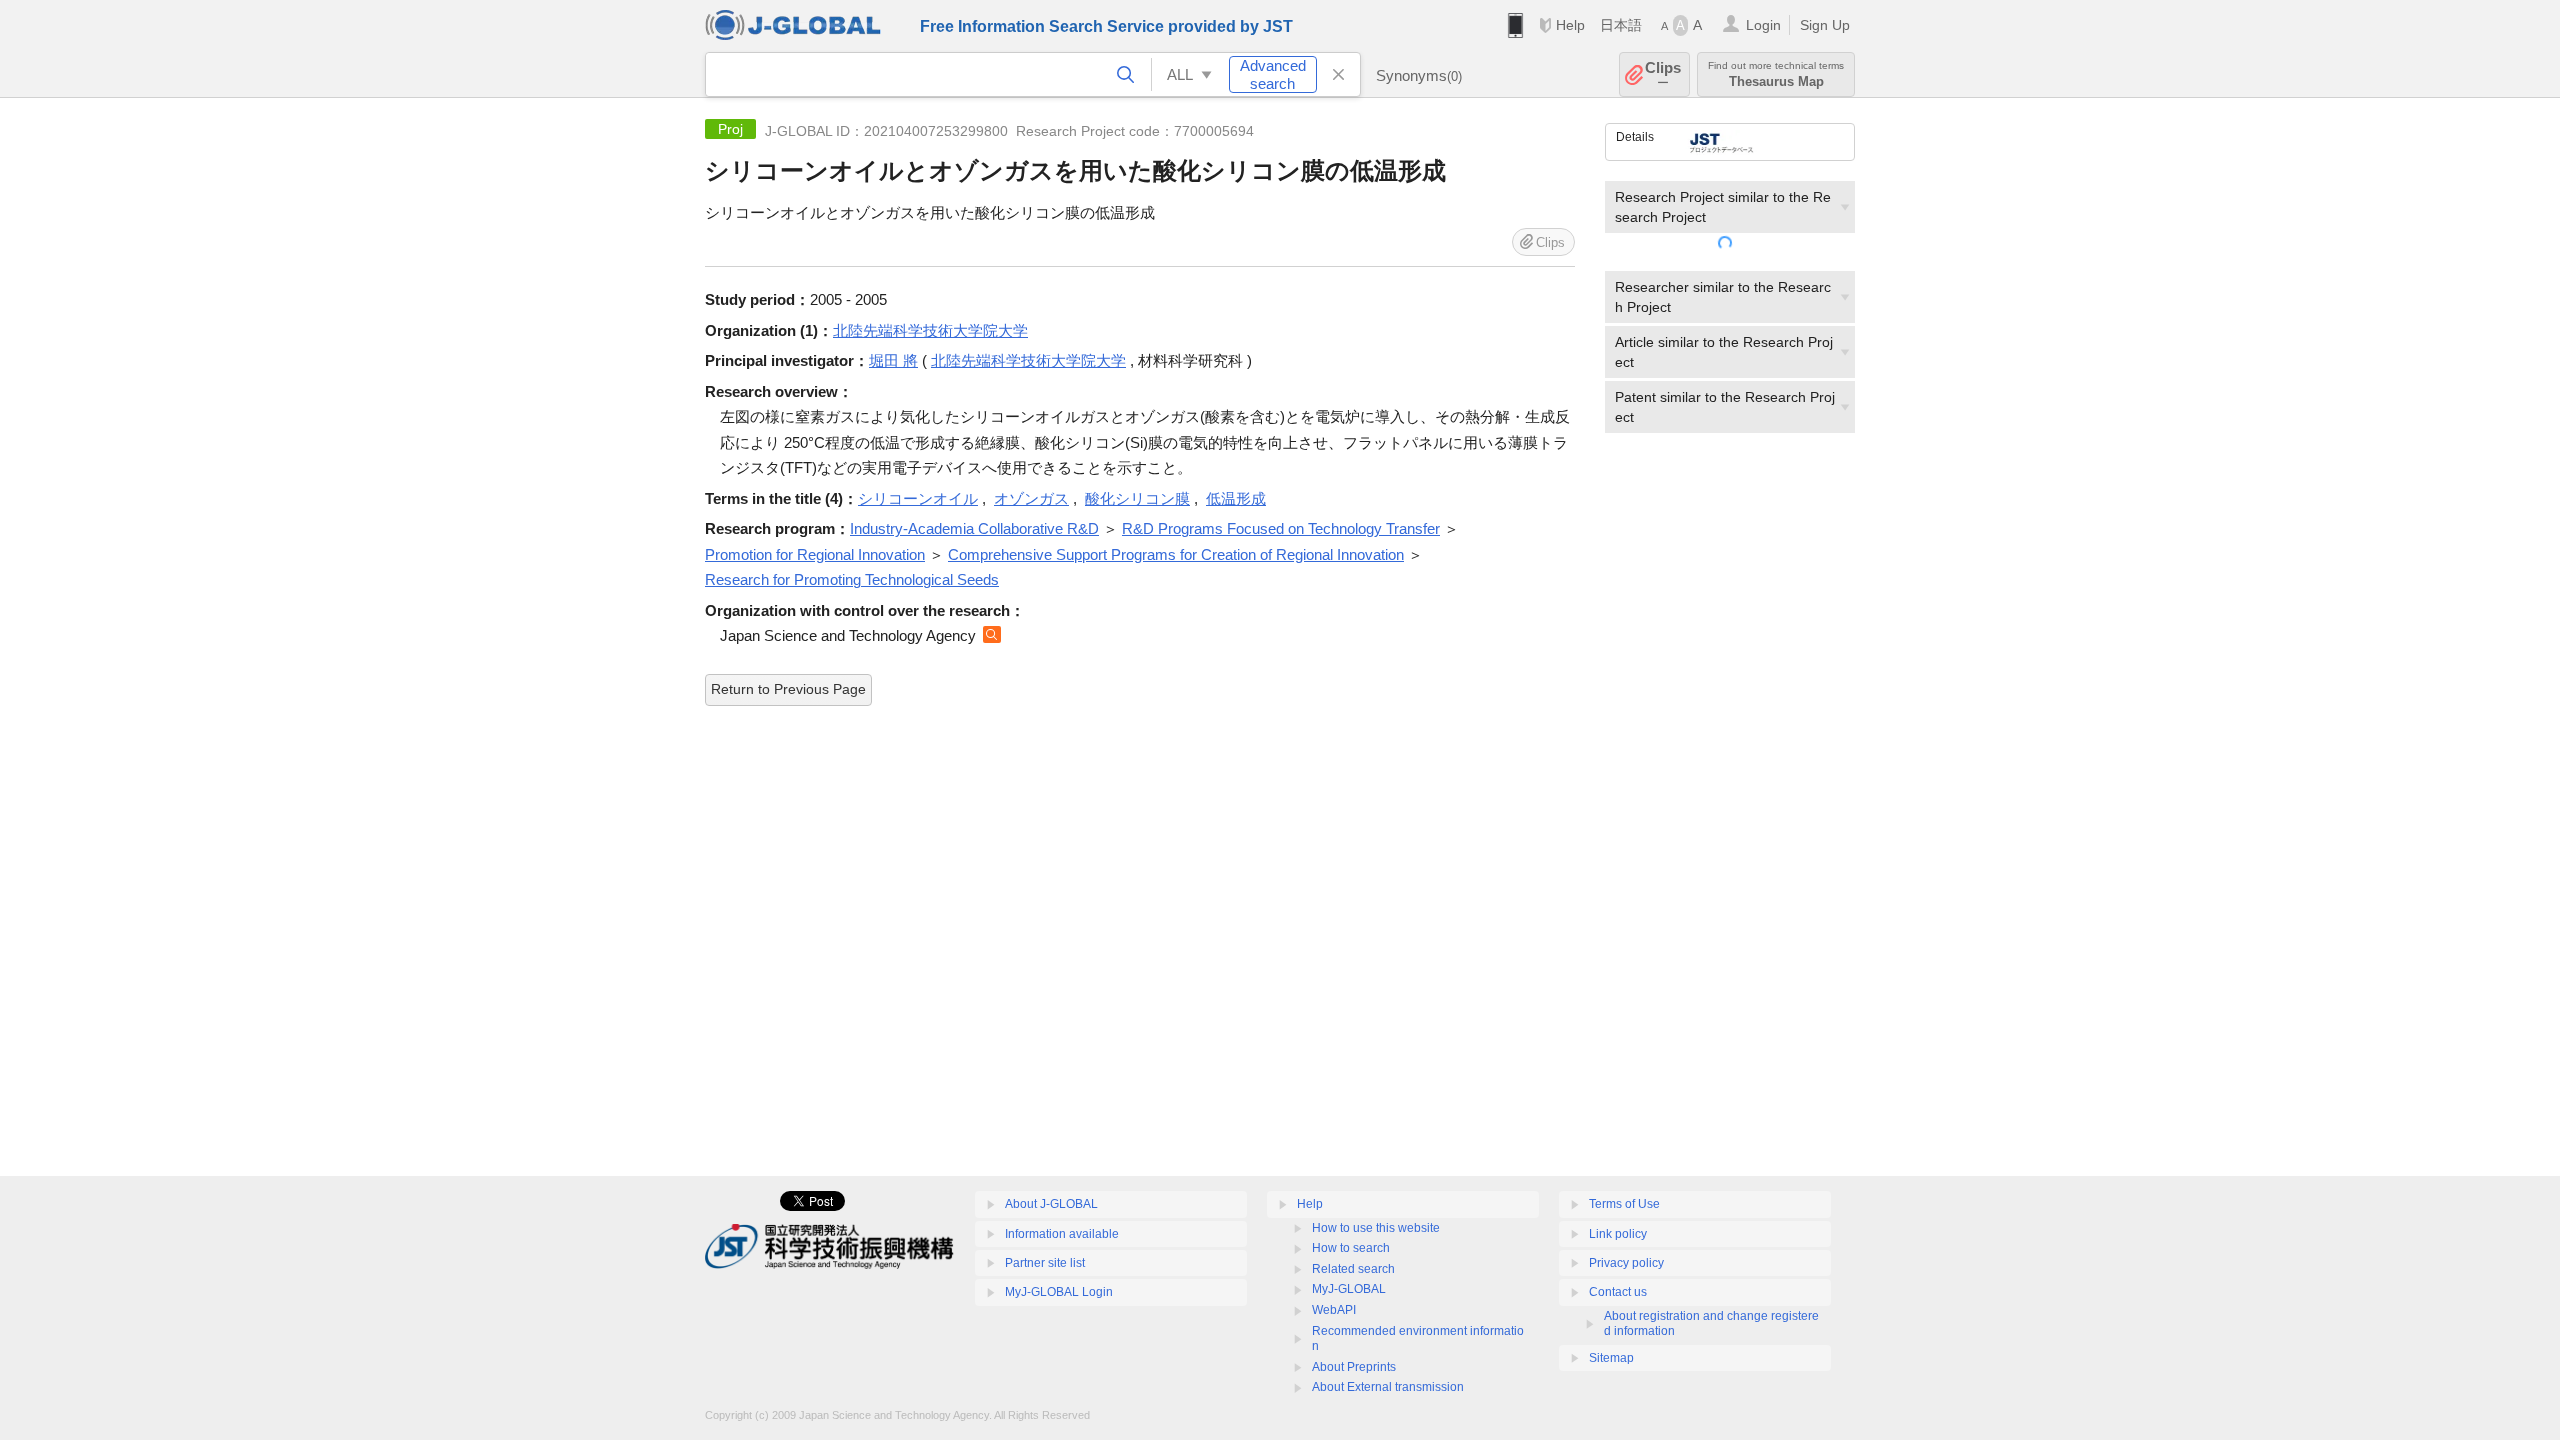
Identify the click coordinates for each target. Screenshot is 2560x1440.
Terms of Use (1624, 1204)
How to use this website (1376, 1228)
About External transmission (1388, 1387)
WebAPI (1334, 1310)
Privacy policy (1626, 1263)
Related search (1353, 1269)
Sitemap (1611, 1358)
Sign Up (1825, 25)
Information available (1062, 1234)
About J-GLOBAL (1051, 1204)
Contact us (1618, 1292)
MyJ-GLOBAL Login (1059, 1292)
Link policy (1618, 1234)
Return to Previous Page (788, 689)
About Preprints (1354, 1367)
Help (1570, 25)
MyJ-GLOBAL (1349, 1289)
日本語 (1621, 25)
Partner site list (1045, 1263)
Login (1763, 25)
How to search (1351, 1248)
